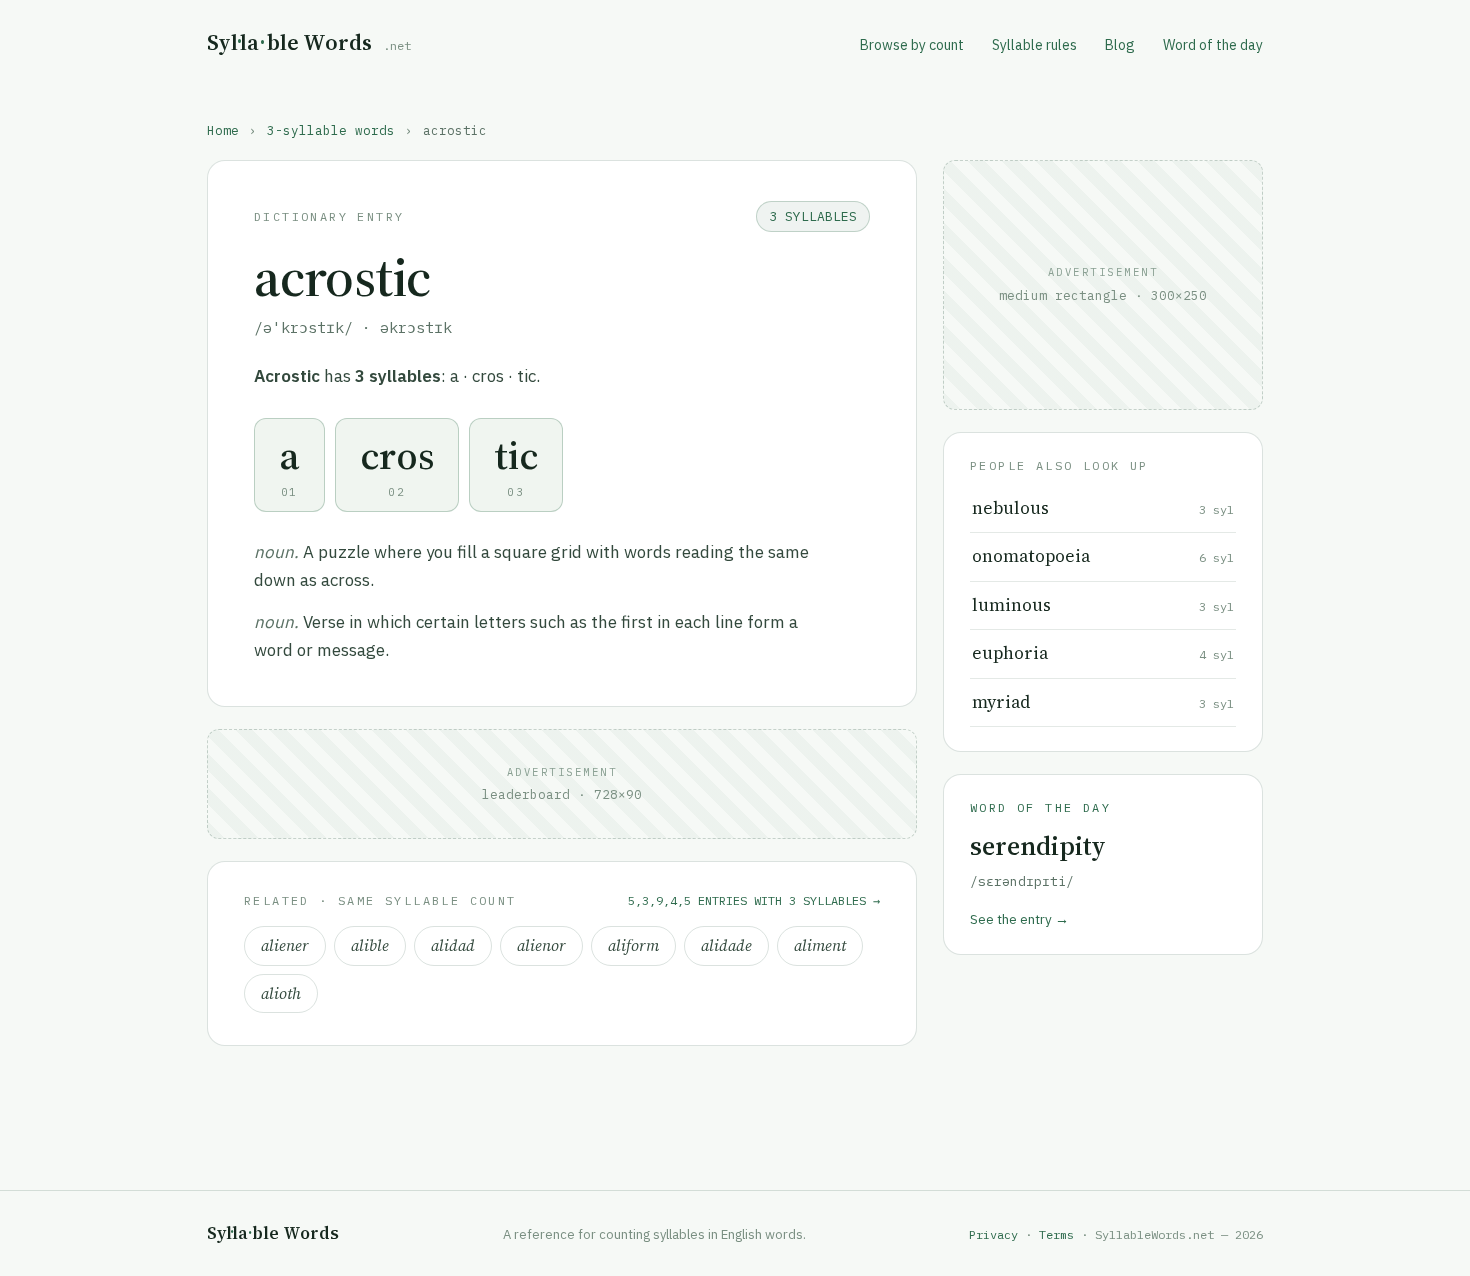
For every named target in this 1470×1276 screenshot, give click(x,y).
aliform (633, 945)
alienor (541, 945)
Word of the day (1213, 45)
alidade (726, 945)
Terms (1056, 1234)
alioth (281, 993)
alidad (453, 945)
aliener (285, 945)
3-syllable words (331, 130)
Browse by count (912, 45)
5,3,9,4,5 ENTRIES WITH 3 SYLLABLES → (754, 900)
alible (370, 945)
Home (223, 130)
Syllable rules (1034, 45)
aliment (820, 945)
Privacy (993, 1234)
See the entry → (1019, 919)
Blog (1120, 45)
